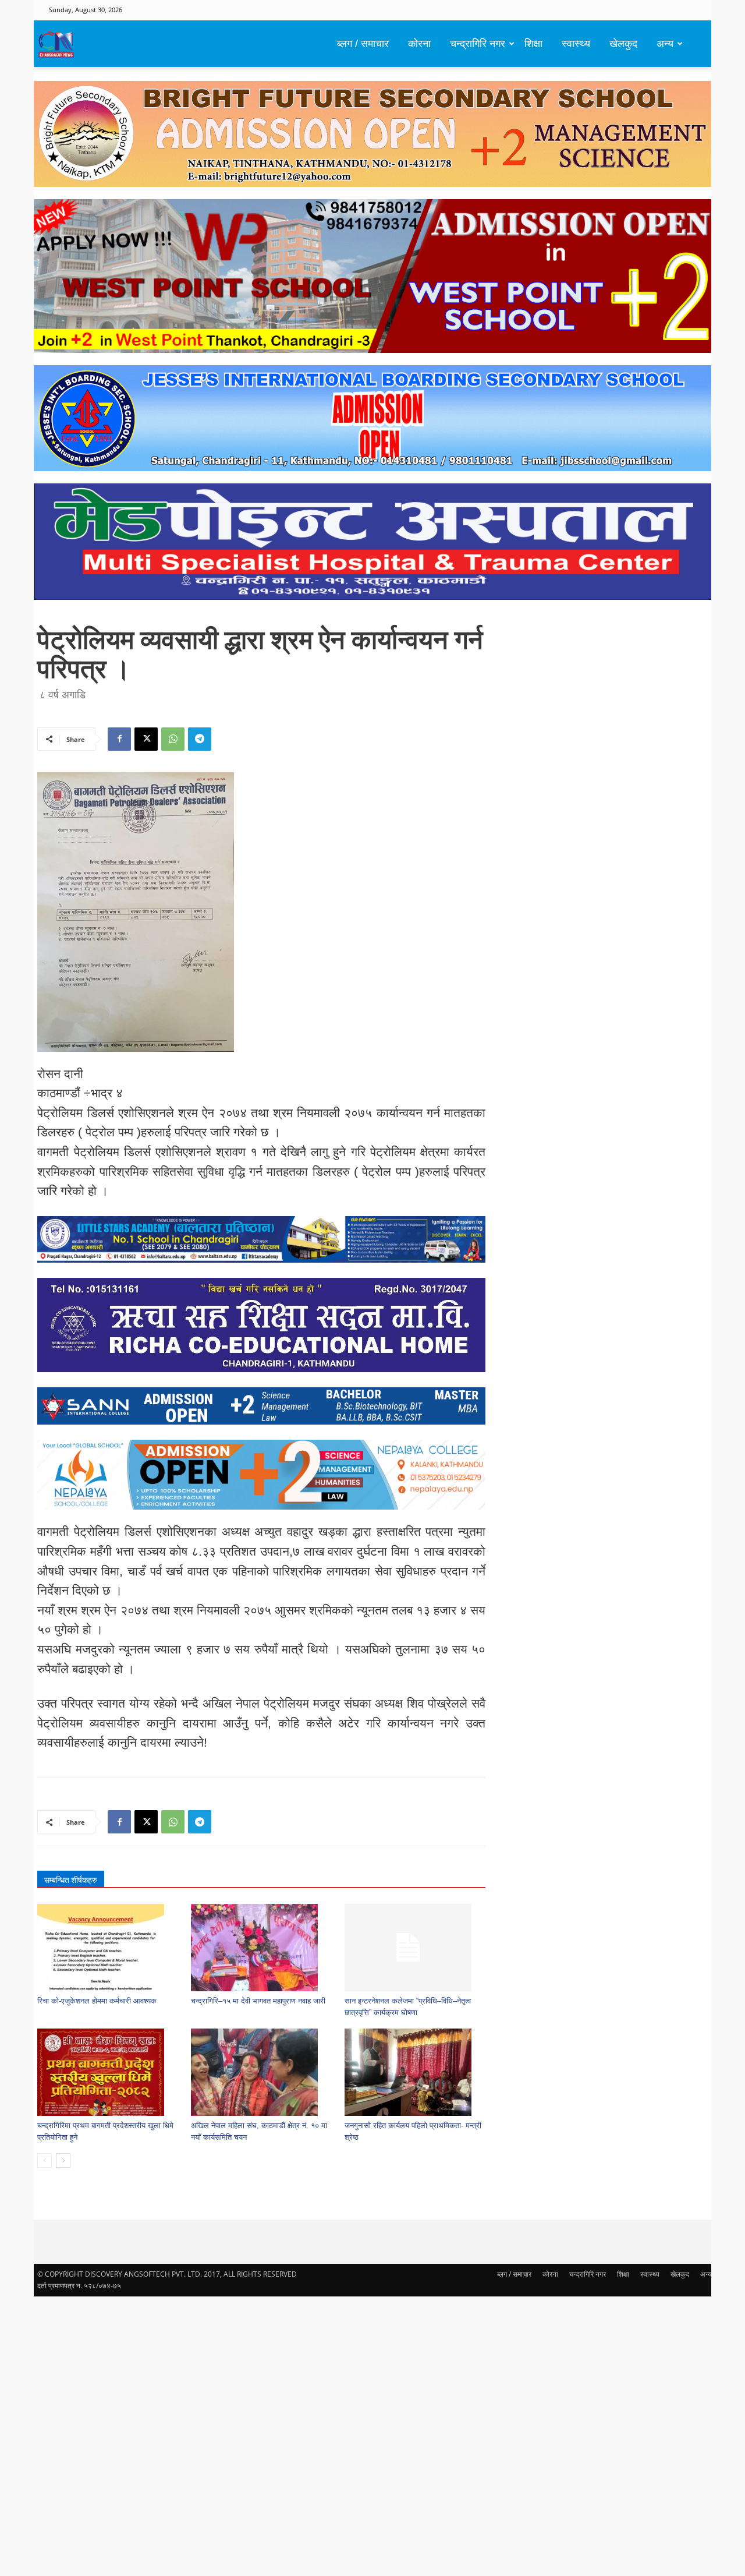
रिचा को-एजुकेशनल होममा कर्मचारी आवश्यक (97, 2001)
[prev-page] (45, 2160)
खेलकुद (623, 44)
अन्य (665, 44)
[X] (146, 739)
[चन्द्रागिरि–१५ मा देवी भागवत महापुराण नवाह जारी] (262, 1948)
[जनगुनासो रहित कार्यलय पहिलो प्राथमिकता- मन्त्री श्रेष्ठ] (415, 2072)
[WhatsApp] (173, 739)
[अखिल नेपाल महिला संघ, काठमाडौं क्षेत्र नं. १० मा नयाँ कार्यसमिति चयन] (262, 2072)
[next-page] (63, 2160)
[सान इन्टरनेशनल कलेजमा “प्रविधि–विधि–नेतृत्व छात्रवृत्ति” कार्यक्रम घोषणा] (415, 1948)
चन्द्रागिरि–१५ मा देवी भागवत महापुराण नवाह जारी (258, 2001)
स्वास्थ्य (576, 44)
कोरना (419, 44)
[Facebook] (119, 739)
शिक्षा (533, 44)
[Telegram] (200, 739)
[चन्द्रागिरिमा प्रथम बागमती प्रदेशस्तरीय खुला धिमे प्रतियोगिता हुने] (108, 2072)
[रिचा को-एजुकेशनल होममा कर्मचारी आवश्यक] (108, 1948)
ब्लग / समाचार (363, 44)
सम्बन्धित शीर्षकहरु (71, 1880)
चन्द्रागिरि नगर (478, 44)
